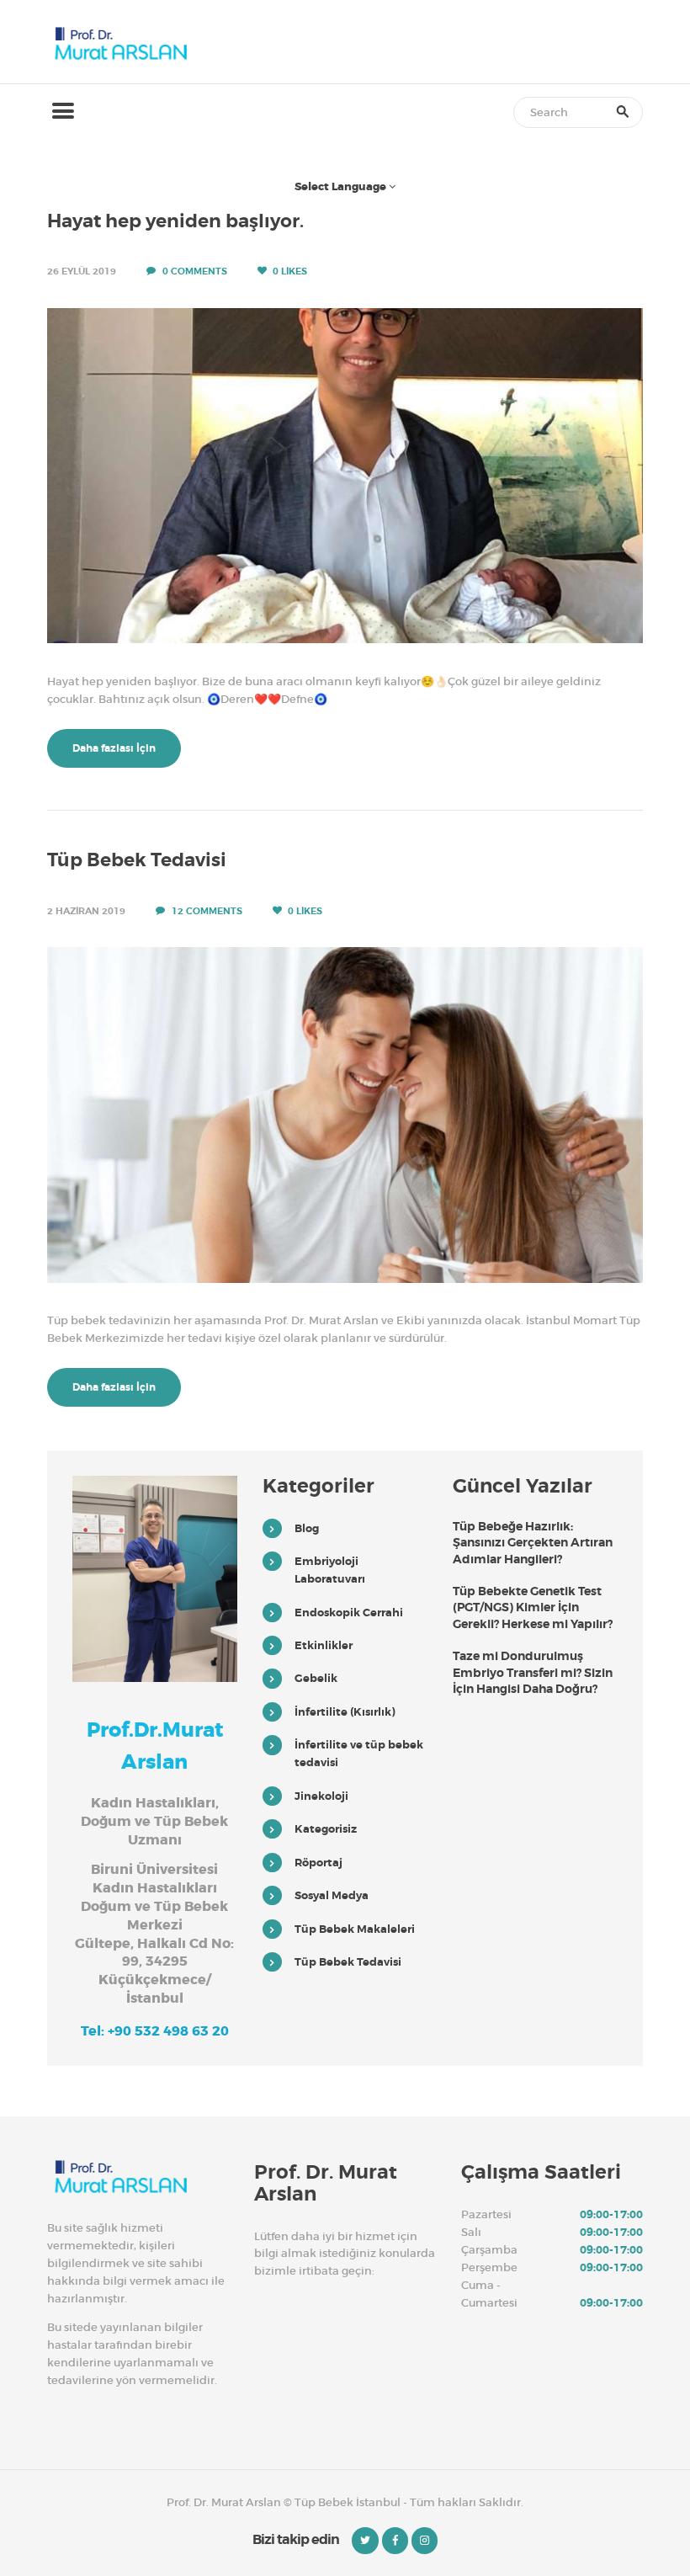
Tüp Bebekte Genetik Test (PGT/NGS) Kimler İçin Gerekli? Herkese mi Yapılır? (533, 1607)
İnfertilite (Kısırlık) (345, 1712)
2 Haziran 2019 (86, 911)
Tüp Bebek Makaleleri (355, 1929)
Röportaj (318, 1863)
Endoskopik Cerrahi (349, 1613)
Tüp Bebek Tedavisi (137, 860)
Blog (307, 1528)
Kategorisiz (326, 1829)
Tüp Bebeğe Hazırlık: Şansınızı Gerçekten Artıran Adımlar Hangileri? (533, 1543)
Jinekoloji (321, 1796)
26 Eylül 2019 (82, 271)
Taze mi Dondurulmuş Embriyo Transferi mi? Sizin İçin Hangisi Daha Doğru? (533, 1672)
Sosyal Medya (332, 1895)
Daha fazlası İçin (114, 748)
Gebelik (316, 1678)
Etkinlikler (324, 1645)
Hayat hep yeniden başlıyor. (175, 221)
